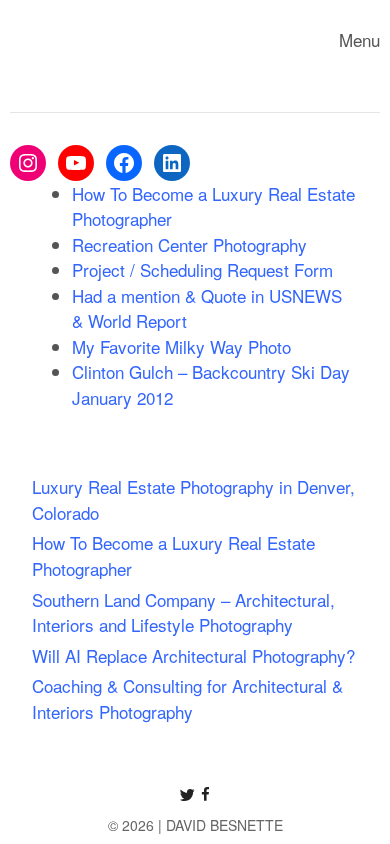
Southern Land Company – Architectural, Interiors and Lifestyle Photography (183, 612)
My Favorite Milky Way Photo (181, 346)
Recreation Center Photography (189, 244)
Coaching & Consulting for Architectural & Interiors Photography (187, 698)
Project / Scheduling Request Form (202, 269)
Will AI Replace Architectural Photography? (193, 655)
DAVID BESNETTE (224, 825)
